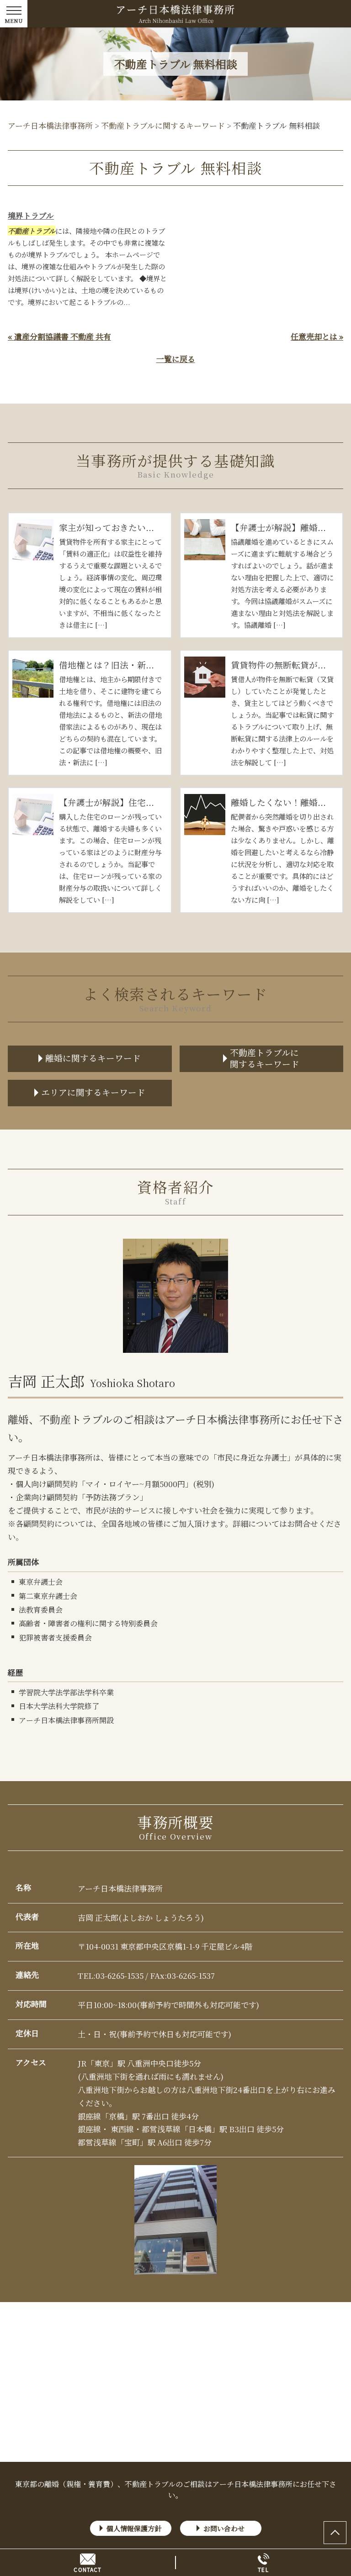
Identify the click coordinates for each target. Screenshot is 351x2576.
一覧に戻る (176, 359)
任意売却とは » (317, 336)
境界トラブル (31, 215)
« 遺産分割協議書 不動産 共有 (59, 336)
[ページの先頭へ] (335, 2533)
